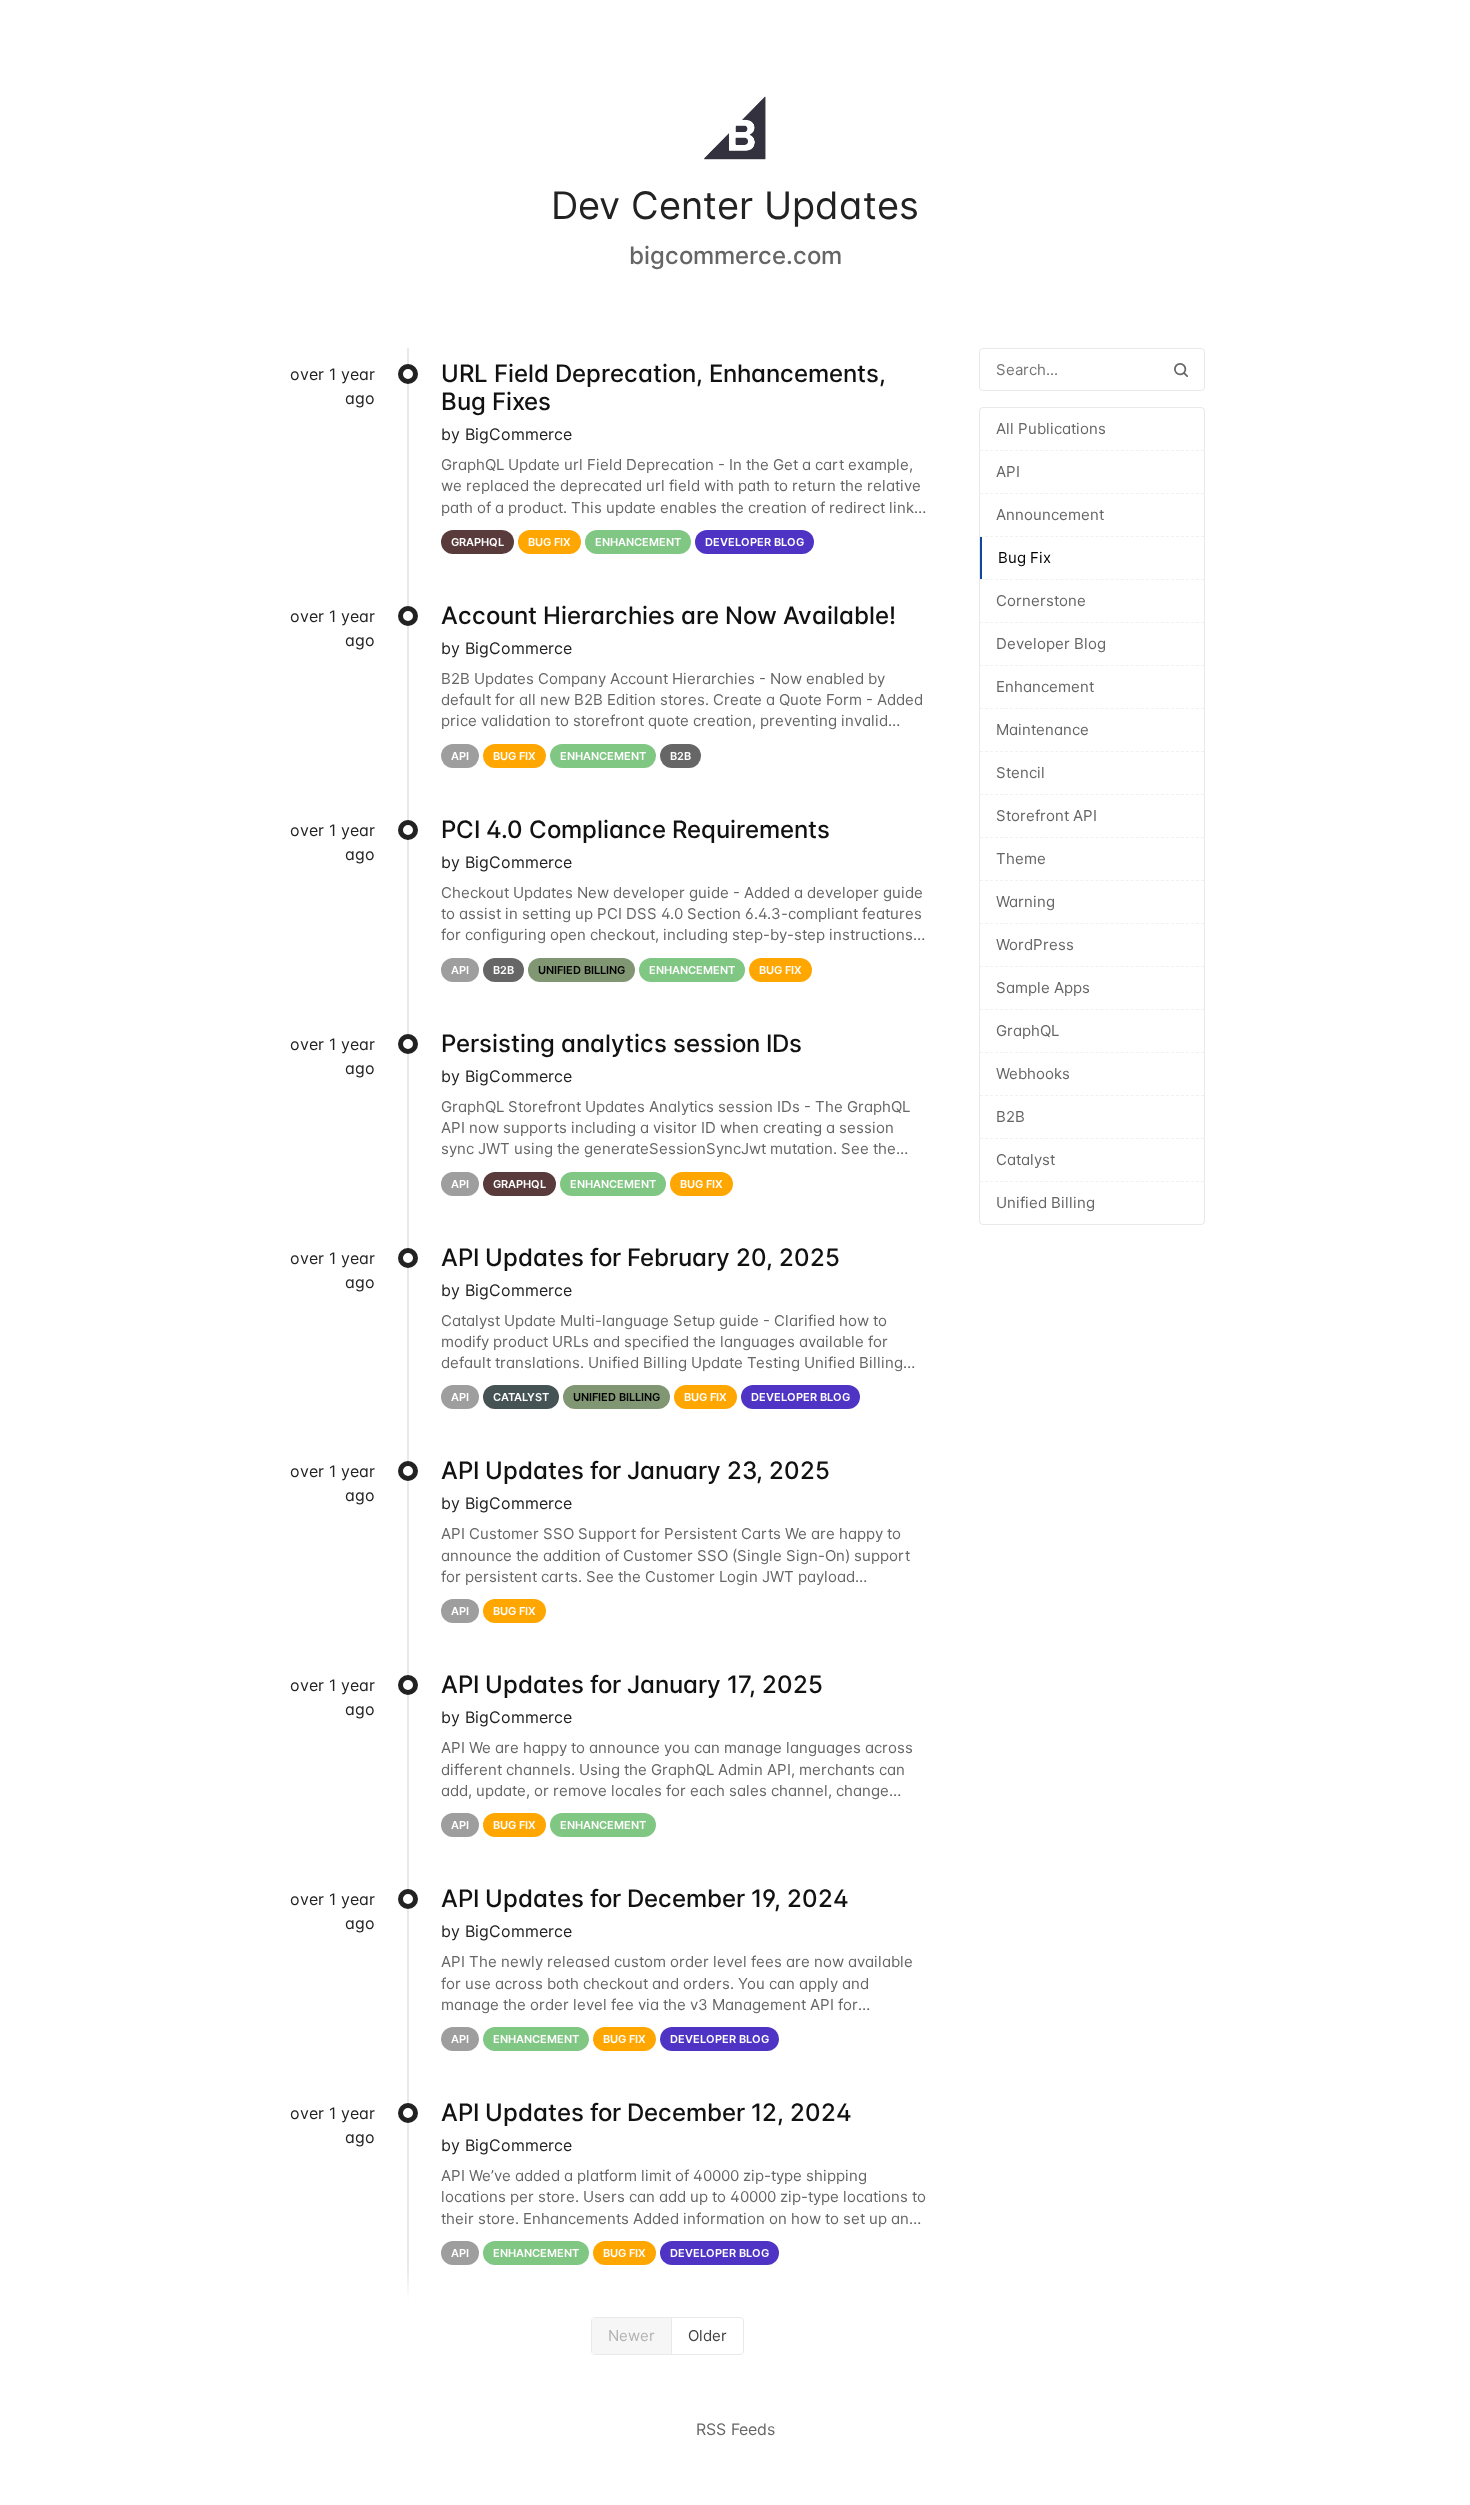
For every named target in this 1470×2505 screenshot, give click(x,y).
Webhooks (1033, 1073)
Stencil (1020, 772)
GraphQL (1027, 1030)
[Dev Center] (735, 132)
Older (707, 2335)
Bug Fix (1024, 557)
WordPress (1035, 944)
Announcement (1050, 514)
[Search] (1181, 369)
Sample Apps (1043, 987)
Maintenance (1042, 729)
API (1008, 471)
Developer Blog (1051, 643)
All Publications (1051, 428)
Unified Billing (1045, 1202)
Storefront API (1046, 815)
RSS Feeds (735, 2429)
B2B (1010, 1116)
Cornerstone (1041, 600)
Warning (1025, 901)
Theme (1021, 858)
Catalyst (1025, 1159)
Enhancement (1045, 686)
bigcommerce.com (735, 255)
